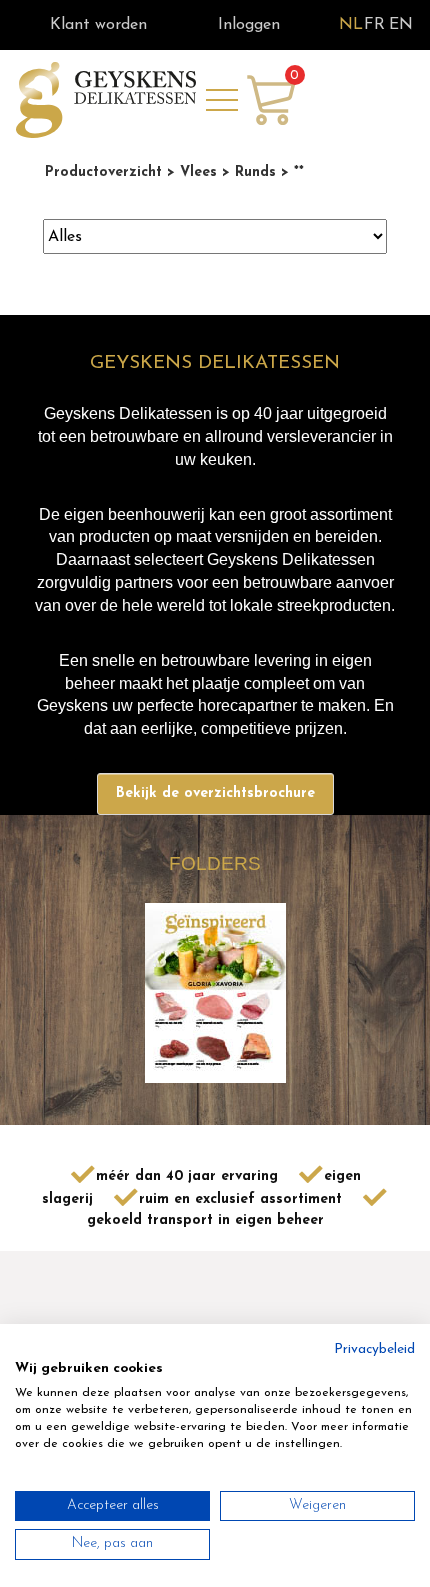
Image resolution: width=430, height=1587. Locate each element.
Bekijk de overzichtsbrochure (215, 793)
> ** (290, 172)
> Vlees (189, 172)
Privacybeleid (374, 1349)
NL (351, 25)
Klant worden (98, 25)
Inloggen (249, 25)
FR (374, 25)
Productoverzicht (103, 172)
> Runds (246, 172)
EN (401, 25)
